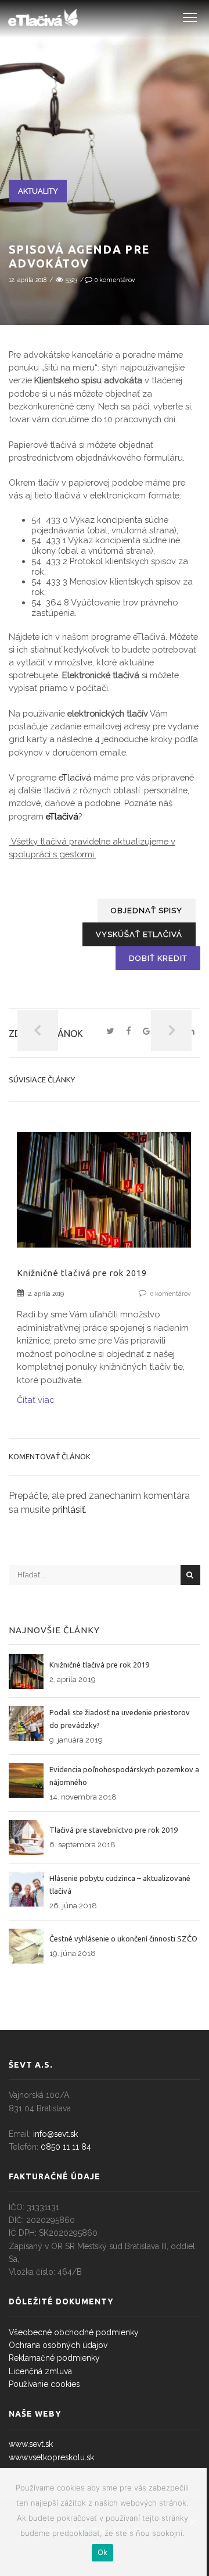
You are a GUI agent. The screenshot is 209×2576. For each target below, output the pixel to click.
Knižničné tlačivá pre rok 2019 (82, 1273)
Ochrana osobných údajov (58, 2345)
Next (171, 1031)
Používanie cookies (44, 2384)
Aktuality (38, 191)
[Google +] (149, 1032)
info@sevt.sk (55, 2134)
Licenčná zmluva (40, 2371)
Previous (38, 1031)
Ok (103, 2552)
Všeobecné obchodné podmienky (74, 2332)
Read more (104, 1203)
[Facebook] (129, 1032)
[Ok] (192, 2522)
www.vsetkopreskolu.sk (51, 2457)
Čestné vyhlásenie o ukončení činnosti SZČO (123, 1939)
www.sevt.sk (31, 2444)
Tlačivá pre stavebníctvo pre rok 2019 (113, 1830)
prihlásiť (69, 1510)
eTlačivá (75, 777)
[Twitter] (110, 1032)
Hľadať (190, 1575)
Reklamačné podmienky (54, 2358)
